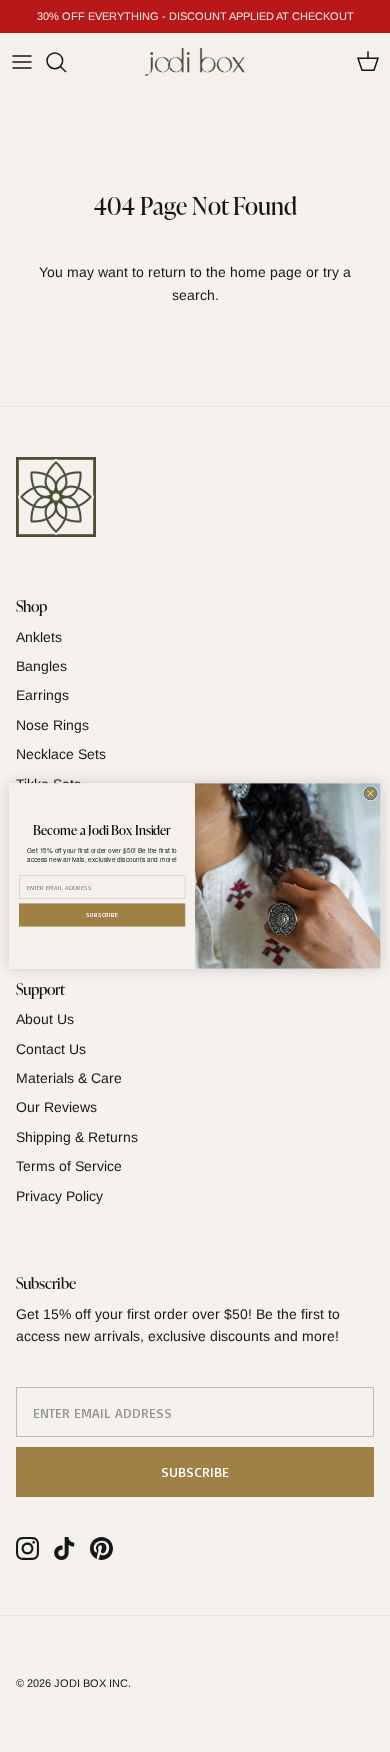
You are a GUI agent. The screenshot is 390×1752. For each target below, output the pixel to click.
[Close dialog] (370, 793)
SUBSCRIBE (102, 915)
